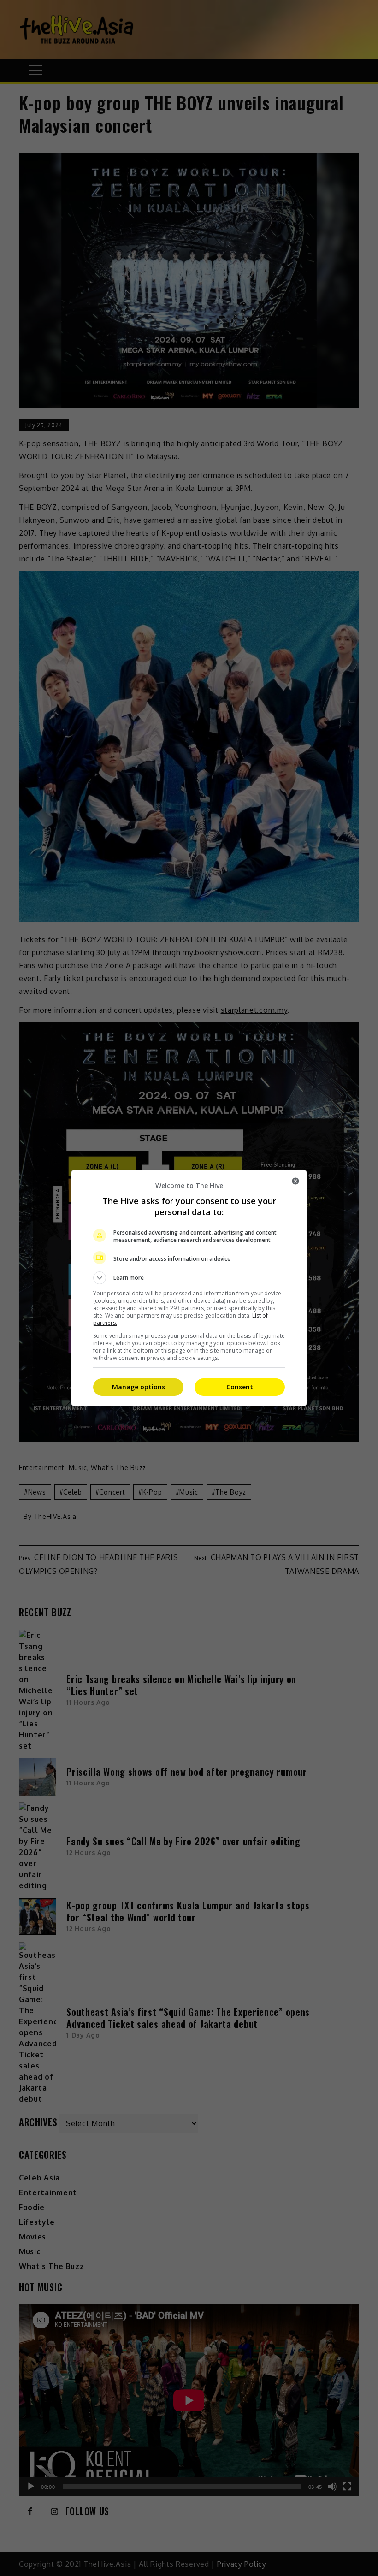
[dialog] (189, 1288)
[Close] (295, 1181)
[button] (189, 1278)
